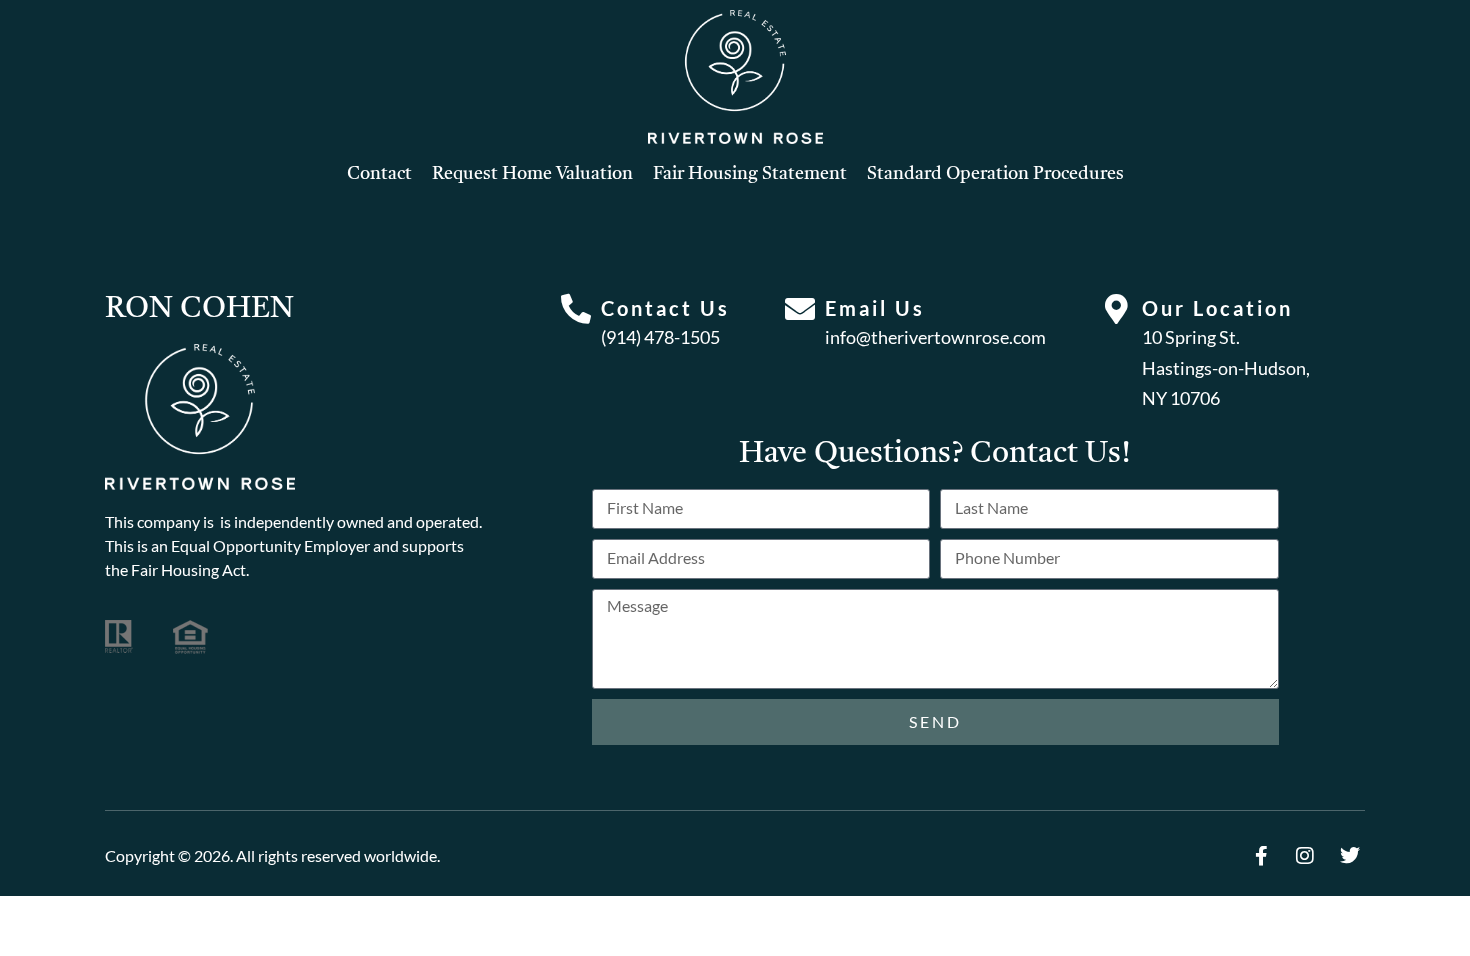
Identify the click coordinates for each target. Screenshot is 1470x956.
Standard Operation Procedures (995, 174)
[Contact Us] (576, 309)
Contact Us (665, 308)
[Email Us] (800, 309)
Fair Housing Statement (750, 174)
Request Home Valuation (532, 174)
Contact (379, 174)
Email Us (875, 308)
